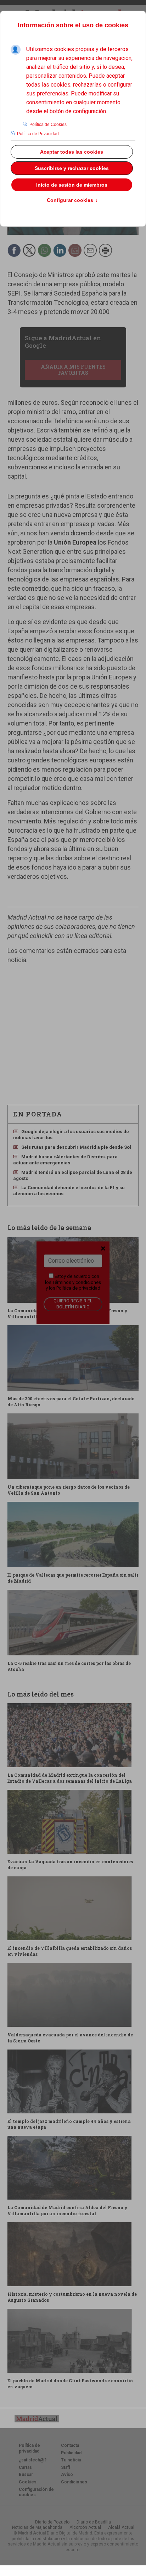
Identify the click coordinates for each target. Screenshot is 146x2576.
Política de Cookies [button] (48, 125)
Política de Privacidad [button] (38, 134)
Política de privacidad (78, 1288)
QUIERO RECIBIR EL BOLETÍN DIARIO (73, 1304)
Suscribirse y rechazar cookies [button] (72, 168)
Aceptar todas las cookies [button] (72, 152)
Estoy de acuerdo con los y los (73, 1282)
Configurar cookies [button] (72, 200)
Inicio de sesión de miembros (72, 185)
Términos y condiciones (77, 1282)
